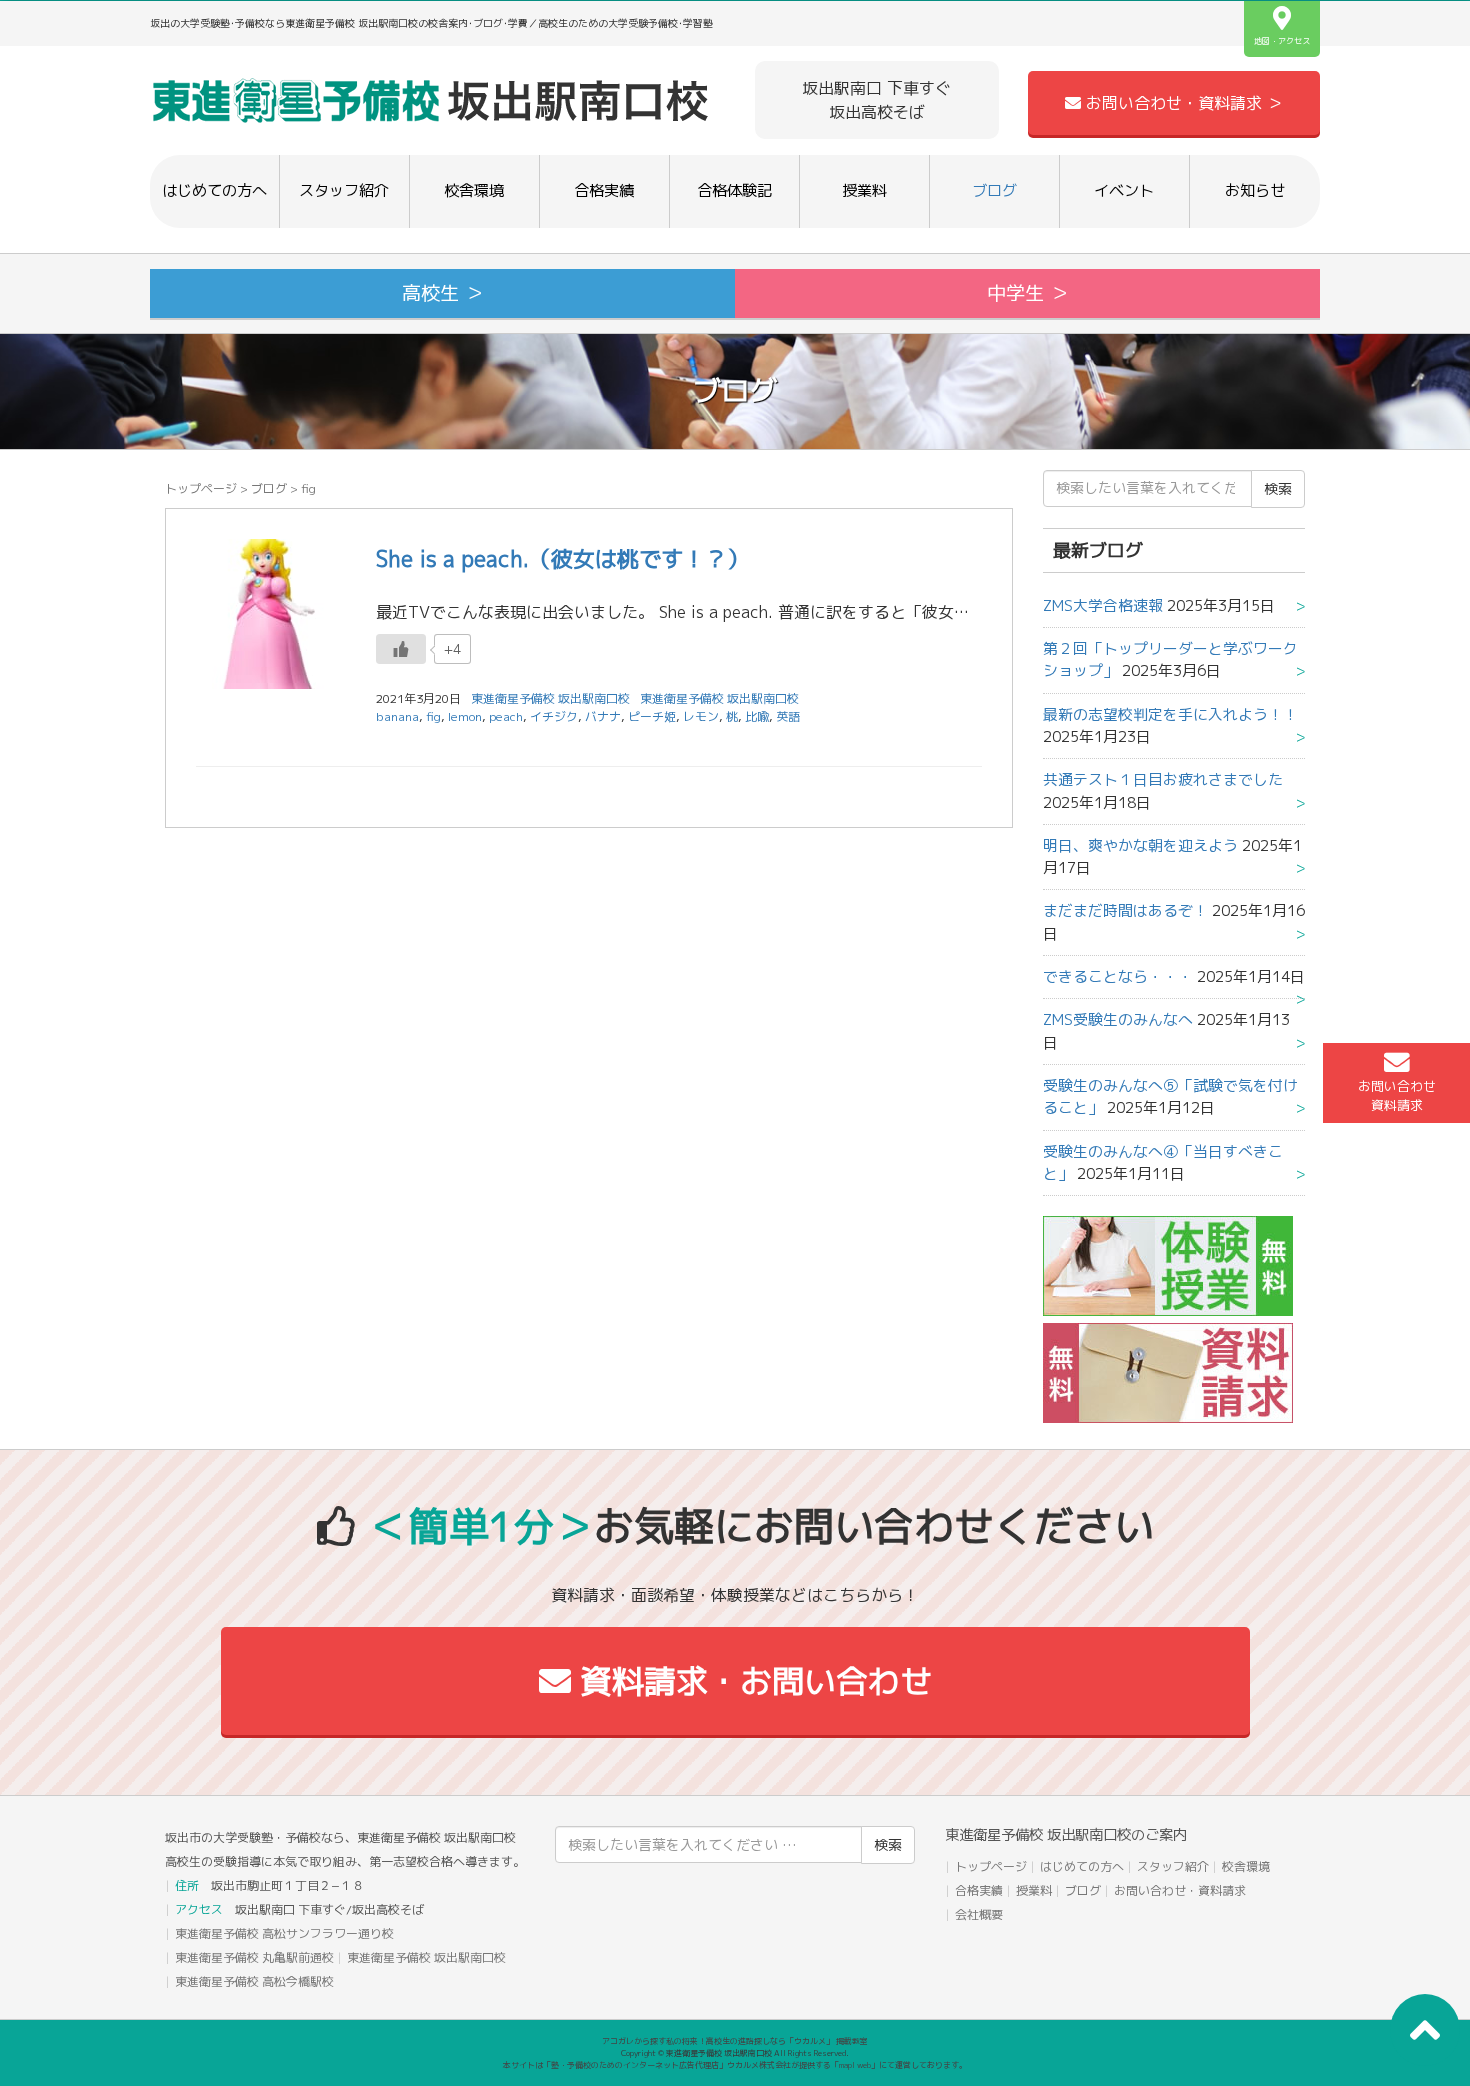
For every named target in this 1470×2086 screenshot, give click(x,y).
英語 (788, 716)
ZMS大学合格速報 (1103, 605)
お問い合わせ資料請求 (1397, 1095)
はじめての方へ (214, 190)
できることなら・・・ (1118, 976)
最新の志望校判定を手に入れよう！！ (1170, 714)
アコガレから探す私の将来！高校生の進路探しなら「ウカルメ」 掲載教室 (735, 2041)
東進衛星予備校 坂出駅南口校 (719, 698)
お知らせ (1255, 190)
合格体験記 (734, 190)
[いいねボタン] (401, 649)
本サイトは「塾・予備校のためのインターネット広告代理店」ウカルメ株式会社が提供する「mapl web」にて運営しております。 (735, 2065)
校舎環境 (474, 190)
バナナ (603, 716)
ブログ (994, 190)
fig (433, 716)
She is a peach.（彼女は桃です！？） (562, 558)
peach (506, 716)
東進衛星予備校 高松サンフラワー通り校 (284, 1933)
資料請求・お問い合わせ (751, 1681)
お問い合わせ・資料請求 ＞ (1182, 103)
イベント (1124, 190)
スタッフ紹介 (344, 190)
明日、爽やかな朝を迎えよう (1140, 845)
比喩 (757, 716)
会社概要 (979, 1914)
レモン (701, 716)
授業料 (864, 190)
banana (397, 716)
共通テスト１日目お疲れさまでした (1163, 779)
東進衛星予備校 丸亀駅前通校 (254, 1957)
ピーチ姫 (652, 716)
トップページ (201, 488)
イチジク (554, 716)
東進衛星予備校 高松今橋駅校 (254, 1981)
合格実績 (604, 190)
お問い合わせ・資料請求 (1180, 1890)
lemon (465, 716)
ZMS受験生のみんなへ (1118, 1019)
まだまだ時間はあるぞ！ (1125, 910)
